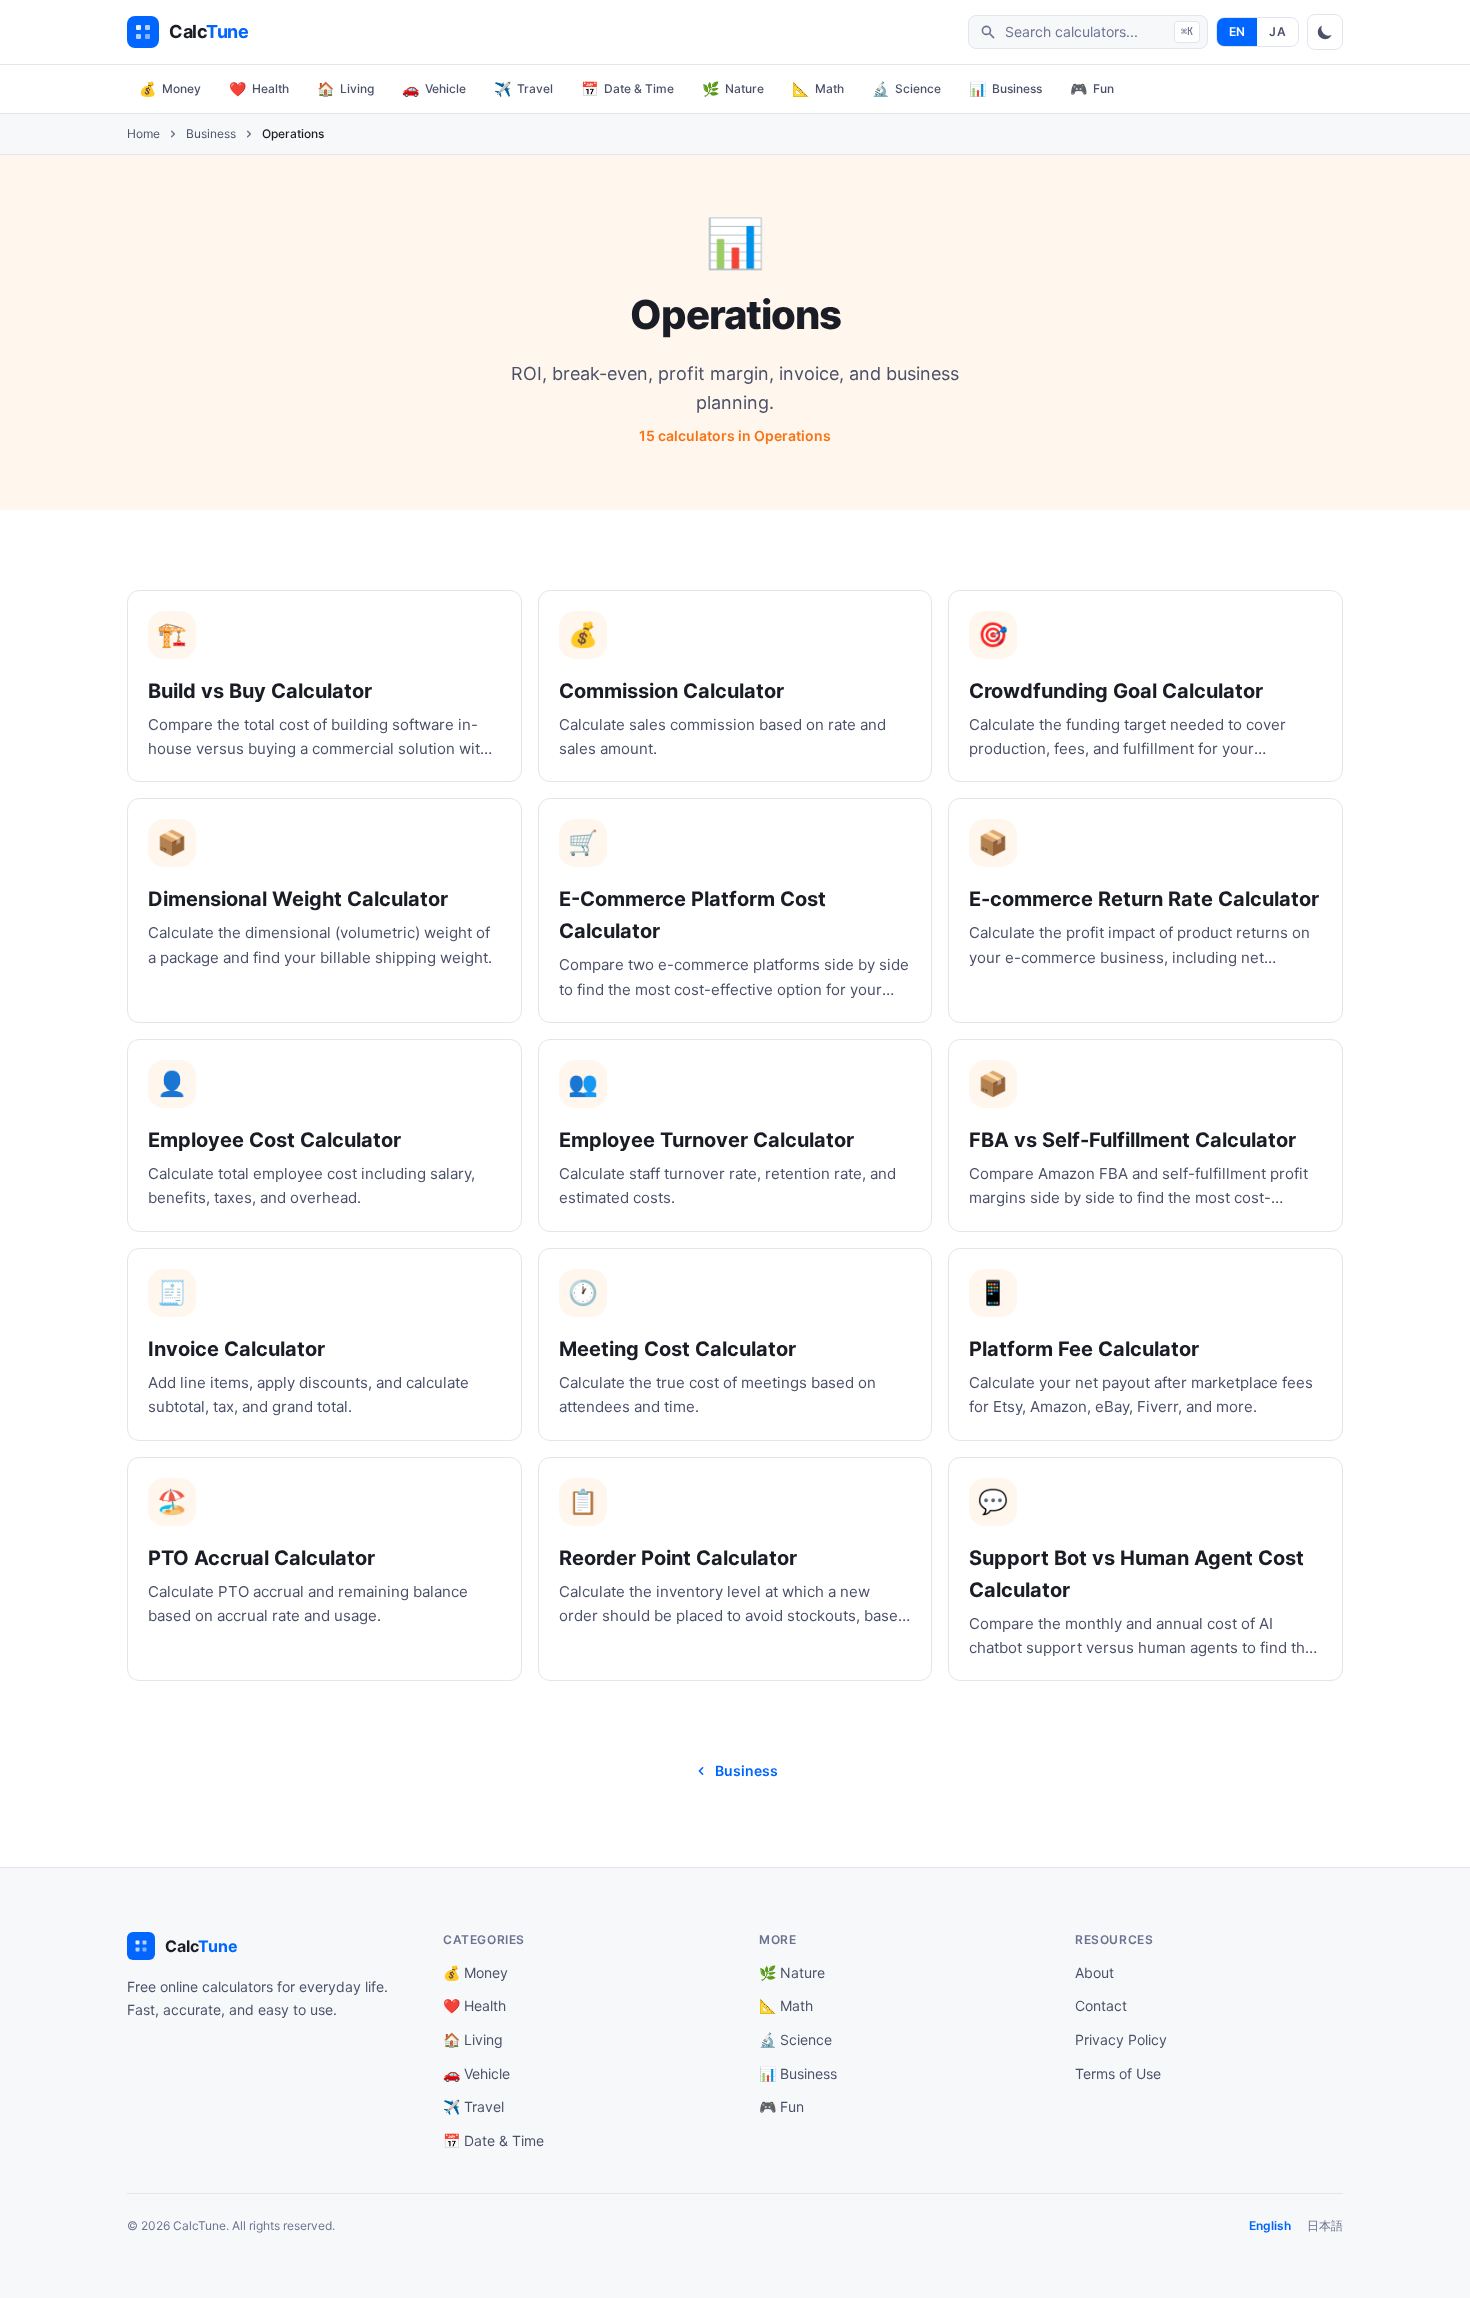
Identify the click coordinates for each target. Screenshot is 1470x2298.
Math (818, 88)
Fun (1092, 88)
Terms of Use (1118, 2073)
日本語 (1325, 2225)
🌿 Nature (792, 1972)
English (1270, 2225)
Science (906, 88)
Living (345, 88)
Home (143, 133)
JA (1277, 31)
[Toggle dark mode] (1325, 32)
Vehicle (434, 88)
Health (259, 88)
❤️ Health (474, 2005)
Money (170, 88)
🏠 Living (473, 2039)
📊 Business (798, 2073)
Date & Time (627, 88)
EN (1237, 31)
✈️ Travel (473, 2106)
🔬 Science (795, 2039)
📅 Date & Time (493, 2140)
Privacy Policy (1121, 2039)
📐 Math (786, 2005)
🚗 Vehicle (476, 2073)
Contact (1101, 2005)
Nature (733, 88)
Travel (523, 88)
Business (1005, 88)
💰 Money (475, 1972)
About (1094, 1972)
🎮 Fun (781, 2106)
